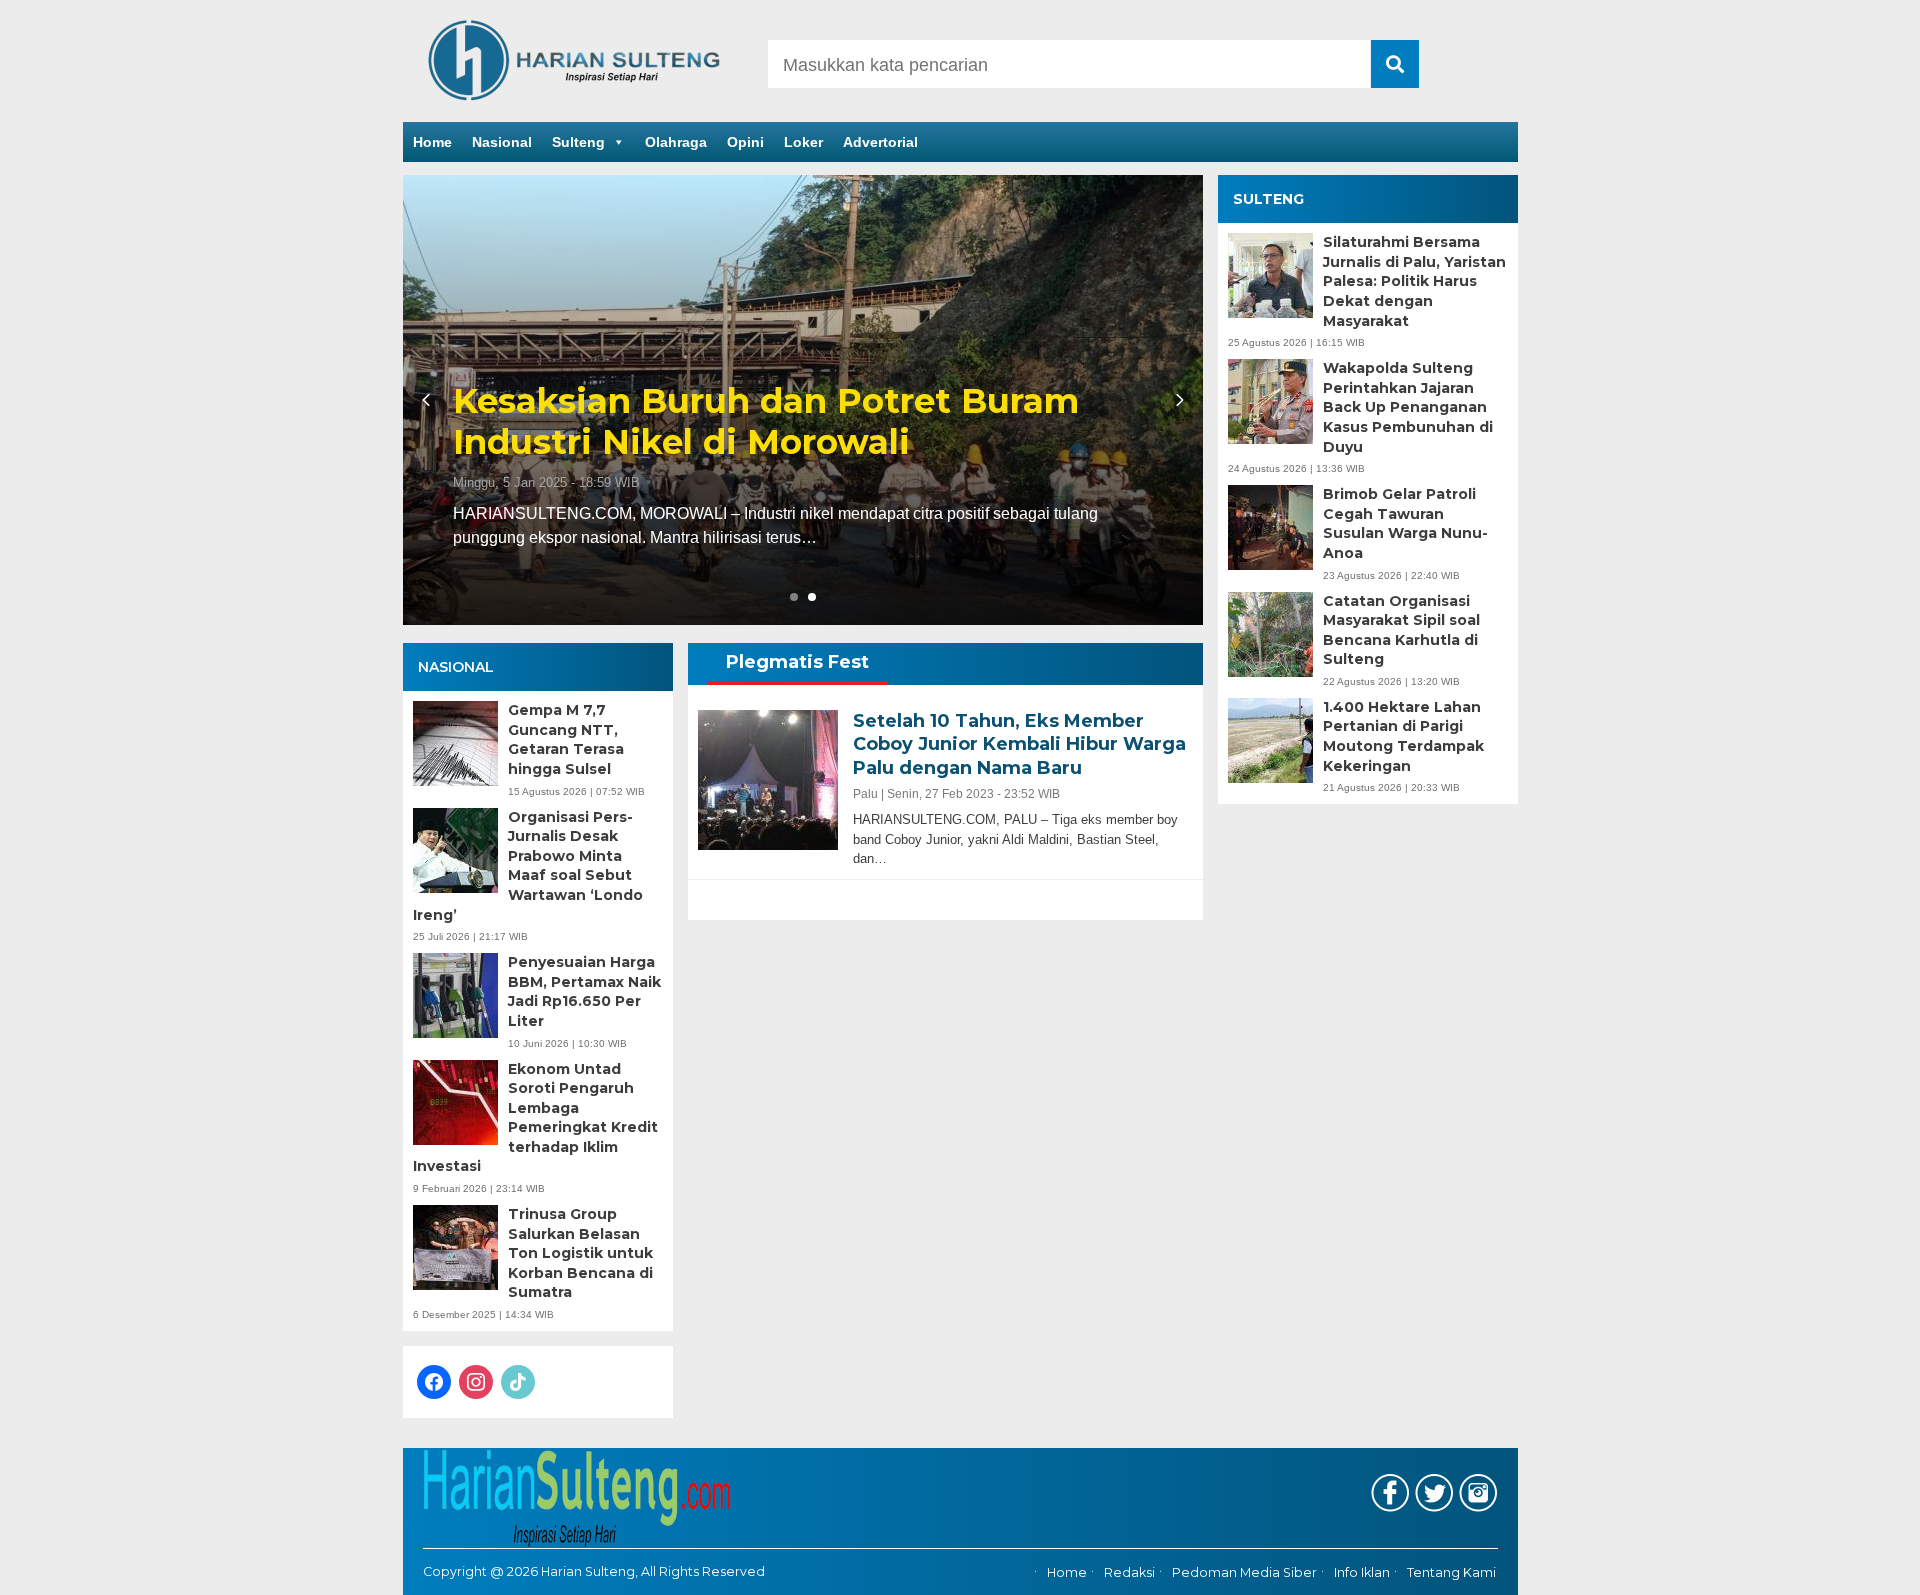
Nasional (502, 142)
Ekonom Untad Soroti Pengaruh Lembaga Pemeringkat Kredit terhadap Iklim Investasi (535, 1118)
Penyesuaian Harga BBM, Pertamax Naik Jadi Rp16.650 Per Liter (584, 991)
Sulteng (578, 142)
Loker (803, 142)
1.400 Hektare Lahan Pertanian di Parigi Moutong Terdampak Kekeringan (1403, 736)
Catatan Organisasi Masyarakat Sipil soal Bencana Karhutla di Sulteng (1401, 630)
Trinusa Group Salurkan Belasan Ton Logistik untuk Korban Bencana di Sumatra (580, 1253)
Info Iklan (1362, 1572)
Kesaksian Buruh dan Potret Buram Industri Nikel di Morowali (766, 422)
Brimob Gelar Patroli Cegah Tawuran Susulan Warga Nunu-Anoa (1405, 523)
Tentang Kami (1451, 1572)
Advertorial (880, 142)
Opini (745, 142)
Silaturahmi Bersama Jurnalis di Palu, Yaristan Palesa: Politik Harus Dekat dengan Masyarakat (1414, 281)
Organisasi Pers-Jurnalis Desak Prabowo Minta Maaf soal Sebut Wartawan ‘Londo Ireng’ (528, 866)
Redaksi (1129, 1572)
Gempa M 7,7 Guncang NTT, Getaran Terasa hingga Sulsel (566, 739)
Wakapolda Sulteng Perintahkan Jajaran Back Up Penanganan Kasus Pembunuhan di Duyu (1408, 407)
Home (432, 142)
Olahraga (676, 142)
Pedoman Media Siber (1244, 1572)
